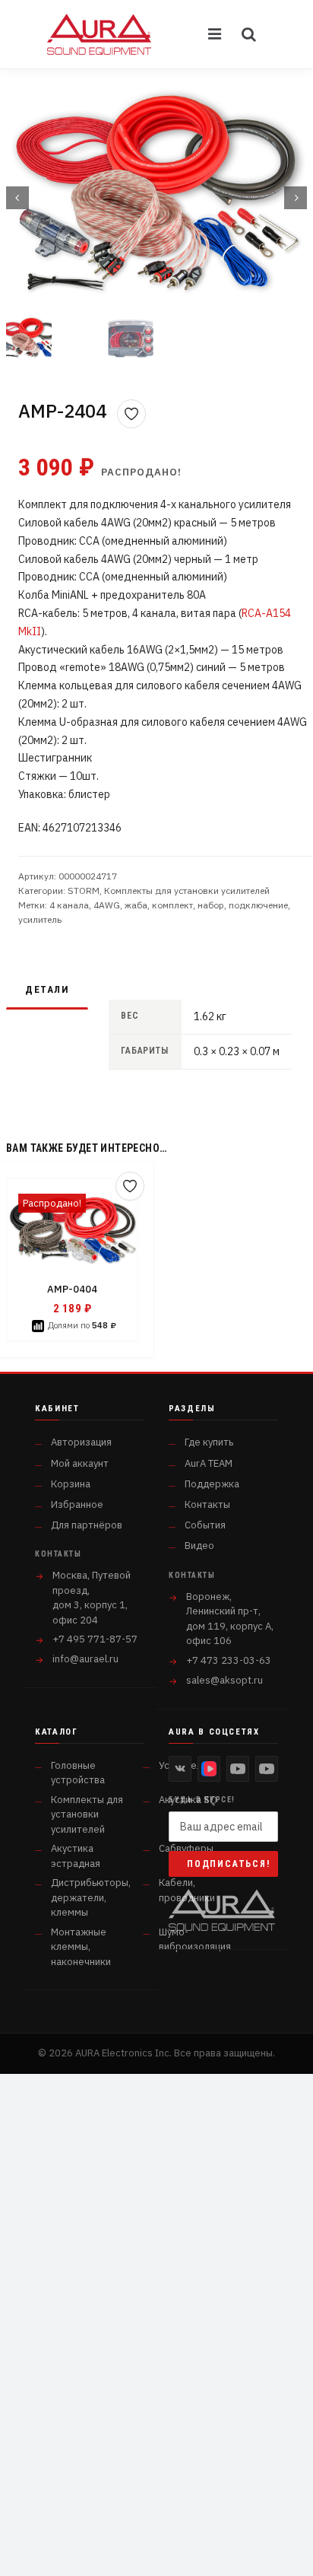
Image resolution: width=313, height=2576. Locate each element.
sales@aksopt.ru (224, 1680)
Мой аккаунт (80, 1463)
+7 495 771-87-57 (95, 1639)
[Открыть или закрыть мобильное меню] (216, 34)
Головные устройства (78, 1773)
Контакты (207, 1504)
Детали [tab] (47, 989)
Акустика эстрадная (76, 1856)
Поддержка (212, 1484)
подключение (258, 905)
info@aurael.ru (85, 1659)
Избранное (77, 1504)
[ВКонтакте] (180, 1769)
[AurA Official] (238, 1769)
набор (211, 905)
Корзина (71, 1484)
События (205, 1525)
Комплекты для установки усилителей (187, 890)
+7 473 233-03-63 (229, 1660)
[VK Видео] (209, 1769)
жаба (136, 905)
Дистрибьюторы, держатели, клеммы (91, 1897)
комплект (172, 905)
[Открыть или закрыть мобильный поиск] (249, 34)
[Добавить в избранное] (131, 414)
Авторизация (81, 1442)
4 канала (69, 905)
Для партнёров (87, 1525)
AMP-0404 (72, 1289)
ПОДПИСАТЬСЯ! (229, 1864)
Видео (199, 1546)
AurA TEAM (209, 1463)
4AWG (107, 905)
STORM (84, 890)
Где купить (209, 1442)
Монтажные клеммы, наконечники (81, 1947)
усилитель (40, 919)
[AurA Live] (267, 1769)
